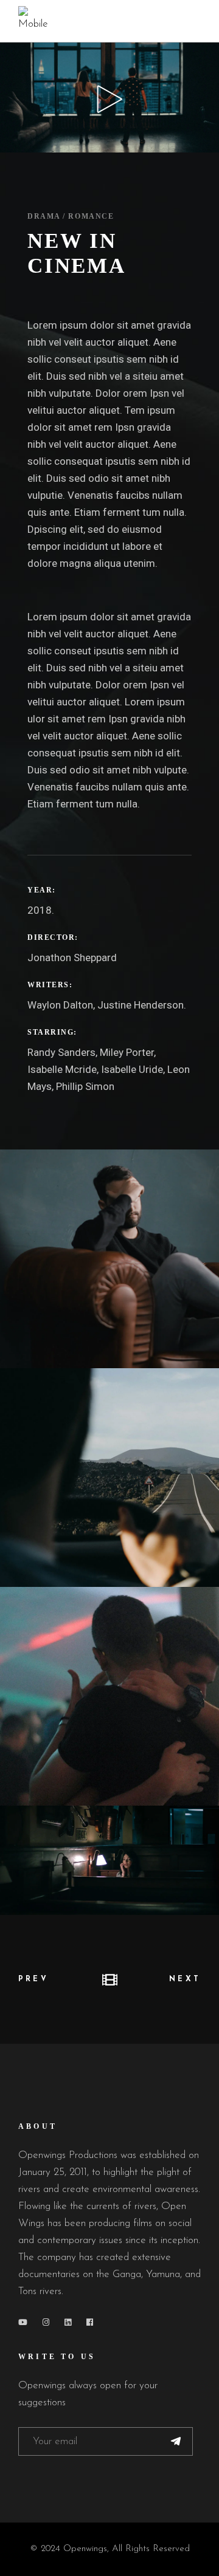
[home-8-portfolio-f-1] (109, 1259)
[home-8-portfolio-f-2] (109, 1478)
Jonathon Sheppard (72, 957)
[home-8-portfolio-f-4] (109, 1860)
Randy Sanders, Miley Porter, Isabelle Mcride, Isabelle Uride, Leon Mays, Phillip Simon (109, 1069)
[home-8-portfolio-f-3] (109, 1696)
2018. (41, 910)
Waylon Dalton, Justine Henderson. (107, 1005)
